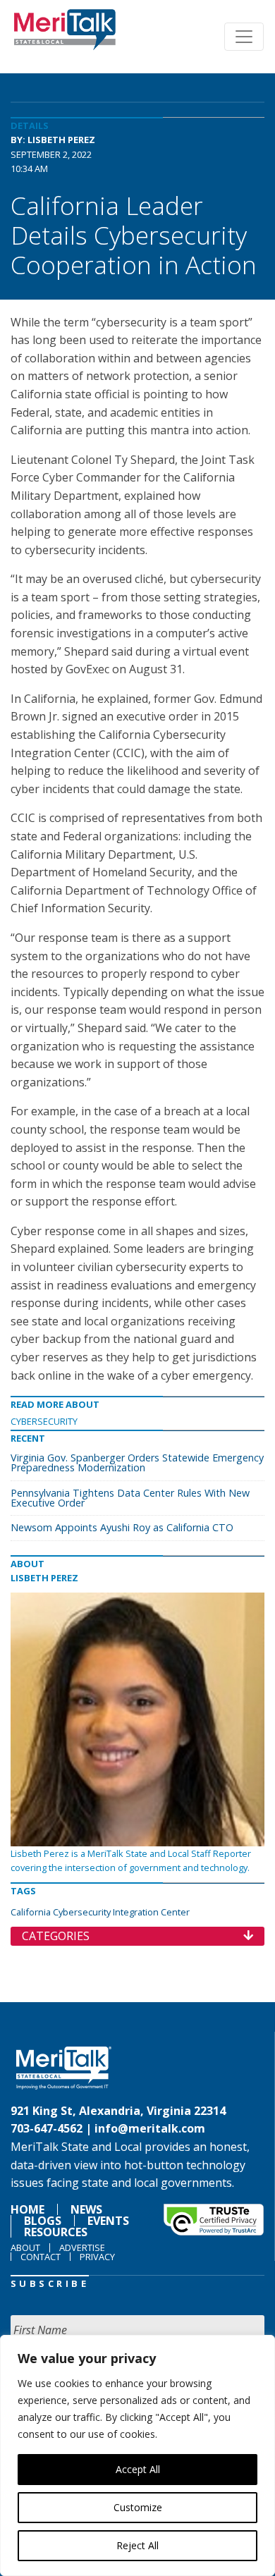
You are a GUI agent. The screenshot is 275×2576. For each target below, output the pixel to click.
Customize (138, 2507)
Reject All (137, 2545)
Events (108, 2221)
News (86, 2209)
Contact (41, 2257)
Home (28, 2209)
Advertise (82, 2247)
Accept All (138, 2469)
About (25, 2247)
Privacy (97, 2257)
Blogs (43, 2221)
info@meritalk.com (150, 2128)
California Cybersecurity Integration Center (100, 1912)
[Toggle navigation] (244, 37)
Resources (56, 2232)
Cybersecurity (44, 1421)
